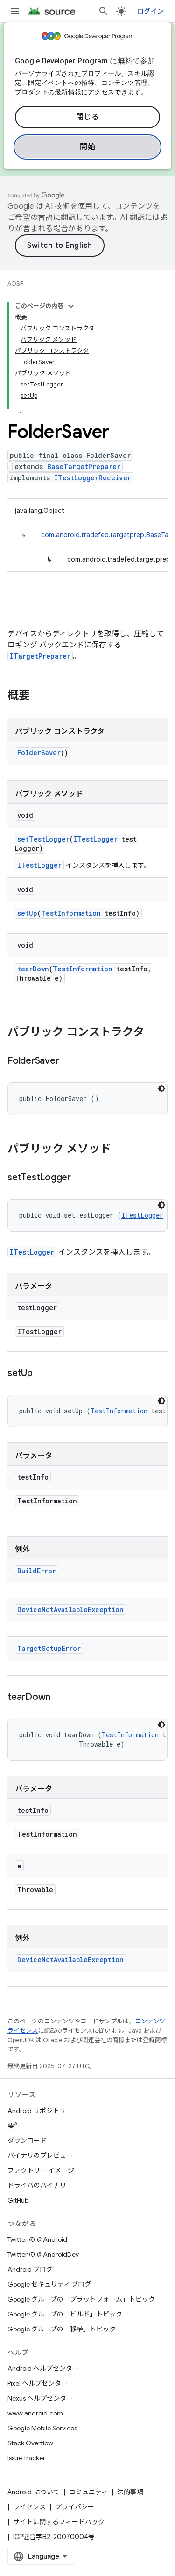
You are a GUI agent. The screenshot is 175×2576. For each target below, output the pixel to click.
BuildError (37, 1571)
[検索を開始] (104, 11)
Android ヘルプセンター (43, 2368)
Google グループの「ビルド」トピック (65, 2314)
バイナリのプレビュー (40, 2155)
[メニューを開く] (15, 11)
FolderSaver (39, 753)
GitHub (18, 2200)
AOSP (15, 284)
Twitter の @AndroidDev (43, 2254)
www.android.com (35, 2413)
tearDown (33, 969)
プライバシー (75, 2507)
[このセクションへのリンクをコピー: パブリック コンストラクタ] (154, 1033)
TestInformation (71, 913)
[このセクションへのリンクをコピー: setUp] (42, 1374)
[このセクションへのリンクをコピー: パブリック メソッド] (120, 1150)
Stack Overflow (30, 2443)
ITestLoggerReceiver (93, 478)
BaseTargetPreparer (84, 467)
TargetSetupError (49, 1648)
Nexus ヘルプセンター (40, 2398)
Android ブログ (30, 2269)
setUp (27, 913)
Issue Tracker (26, 2458)
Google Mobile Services (42, 2428)
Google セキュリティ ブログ (49, 2284)
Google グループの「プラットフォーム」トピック (81, 2299)
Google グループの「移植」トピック (62, 2329)
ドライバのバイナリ (37, 2185)
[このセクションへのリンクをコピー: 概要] (39, 696)
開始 (87, 147)
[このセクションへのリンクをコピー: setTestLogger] (80, 1178)
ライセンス (29, 2507)
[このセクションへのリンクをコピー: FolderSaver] (68, 1061)
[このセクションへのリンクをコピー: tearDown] (60, 1698)
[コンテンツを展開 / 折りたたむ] (71, 306)
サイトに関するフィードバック (59, 2522)
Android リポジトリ (37, 2111)
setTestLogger (43, 839)
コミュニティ (88, 2492)
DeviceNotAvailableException (70, 1610)
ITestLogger (95, 839)
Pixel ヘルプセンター (38, 2383)
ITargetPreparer (40, 656)
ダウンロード (27, 2141)
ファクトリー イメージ (41, 2170)
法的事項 (130, 2492)
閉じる (88, 117)
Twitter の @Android (37, 2239)
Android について (34, 2492)
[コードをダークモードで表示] (161, 1088)
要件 (14, 2126)
